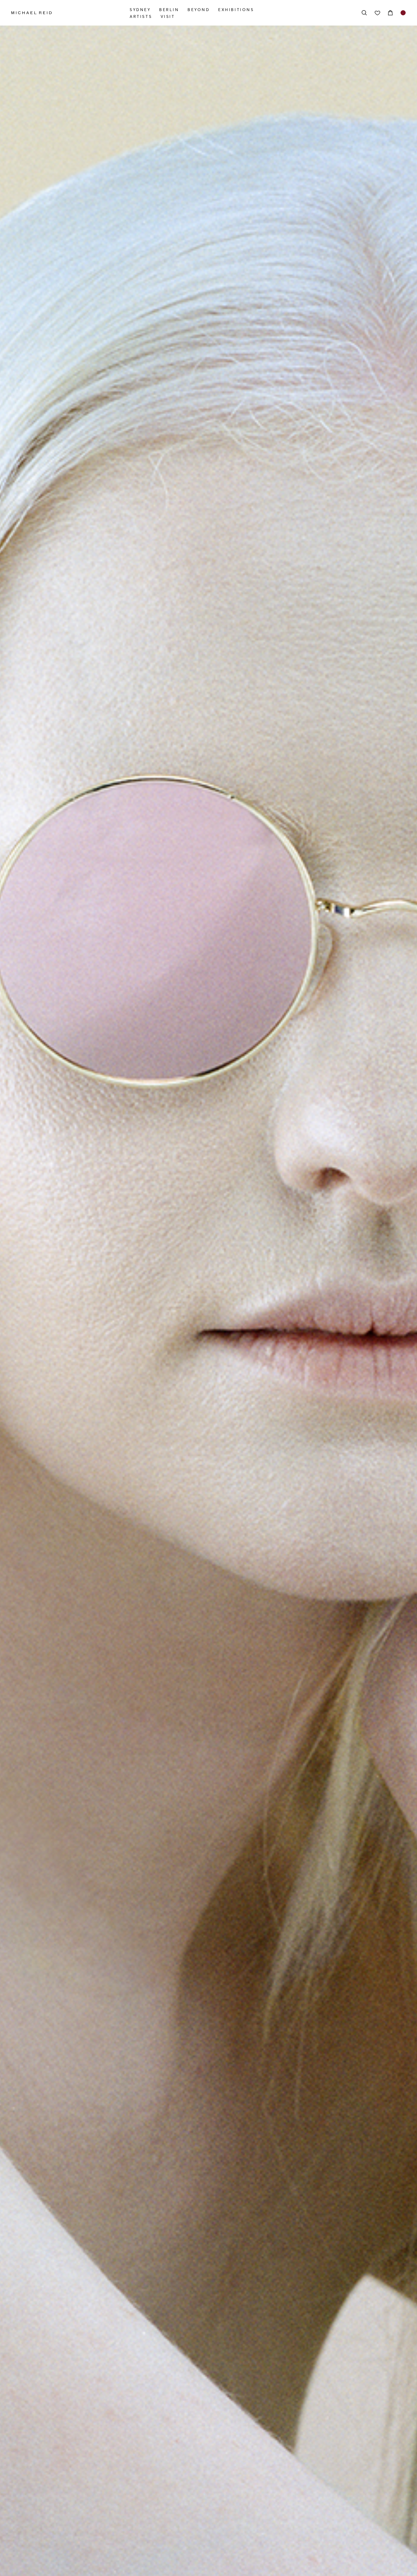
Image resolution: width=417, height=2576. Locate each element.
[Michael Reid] (70, 13)
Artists (141, 16)
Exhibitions (236, 10)
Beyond (199, 10)
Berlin (169, 10)
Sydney (140, 10)
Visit (168, 16)
